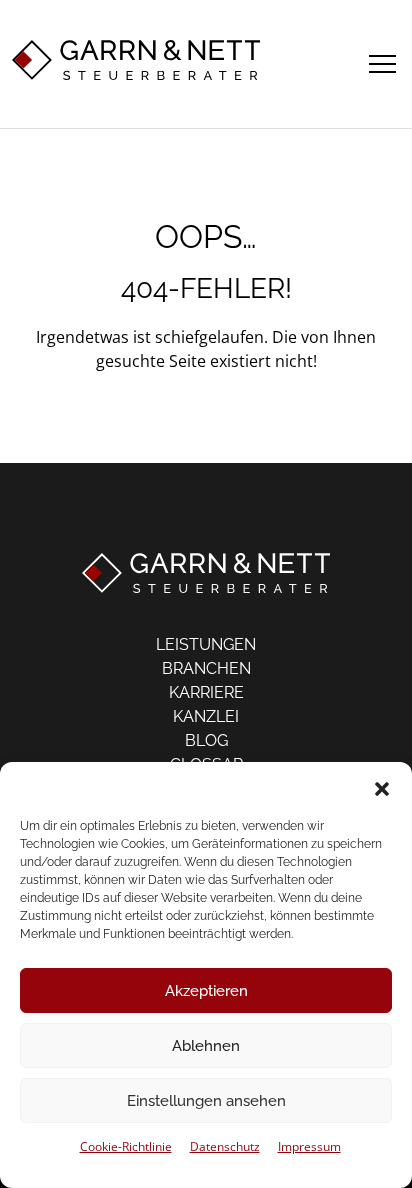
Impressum (309, 1146)
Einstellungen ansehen (206, 1101)
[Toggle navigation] (382, 61)
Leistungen (206, 644)
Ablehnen (206, 1046)
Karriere (206, 692)
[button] (382, 787)
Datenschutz (225, 1146)
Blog (206, 740)
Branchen (206, 668)
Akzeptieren (206, 991)
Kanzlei (206, 716)
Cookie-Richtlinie (126, 1146)
